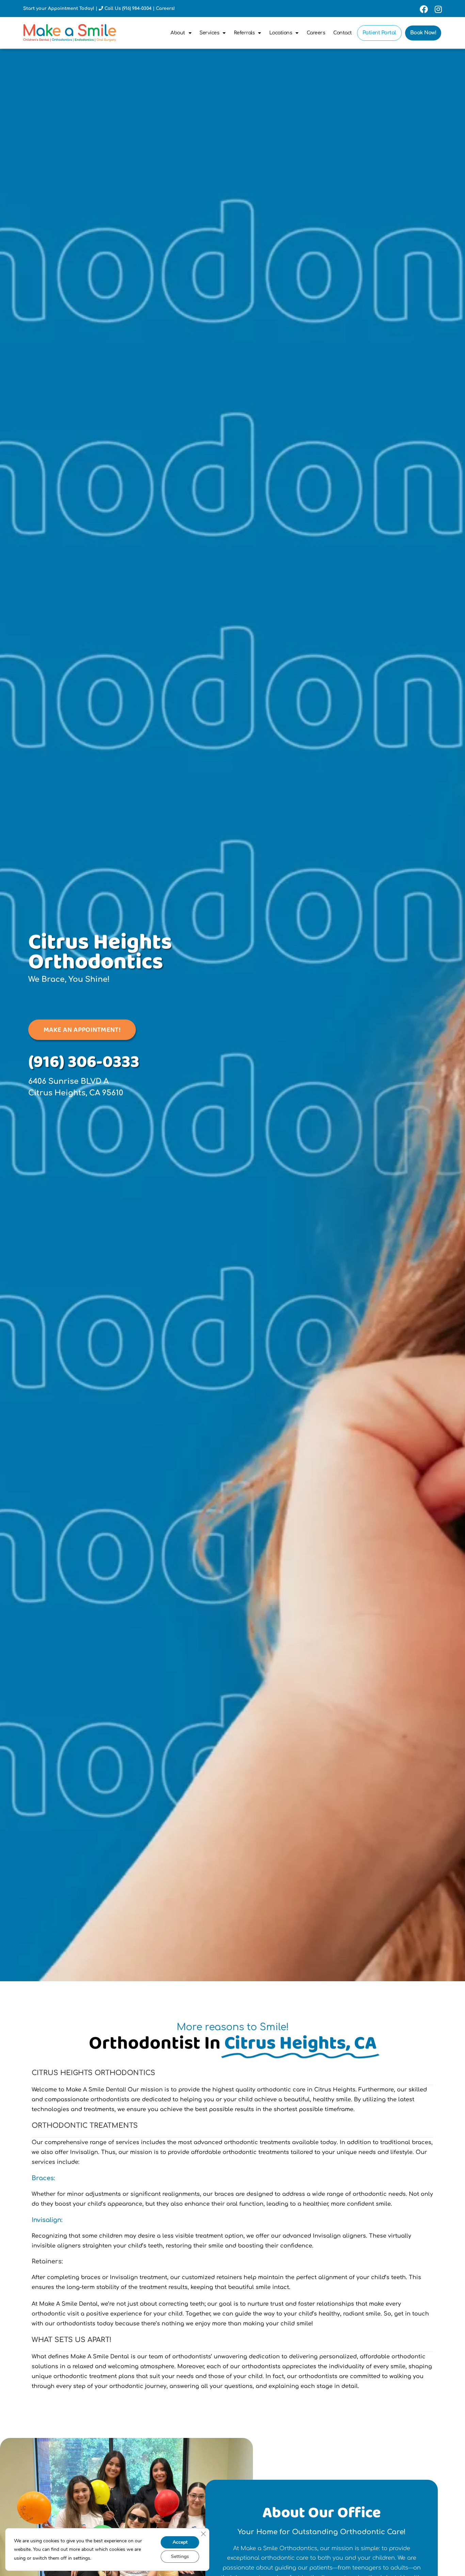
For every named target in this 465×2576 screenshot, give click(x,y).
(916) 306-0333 (84, 1062)
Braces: (43, 2178)
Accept (180, 2542)
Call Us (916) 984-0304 (128, 9)
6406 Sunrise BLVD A (68, 1081)
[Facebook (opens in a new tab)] (424, 9)
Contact (343, 33)
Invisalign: (47, 2220)
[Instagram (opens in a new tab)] (437, 9)
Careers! (165, 9)
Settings (180, 2556)
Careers (316, 33)
